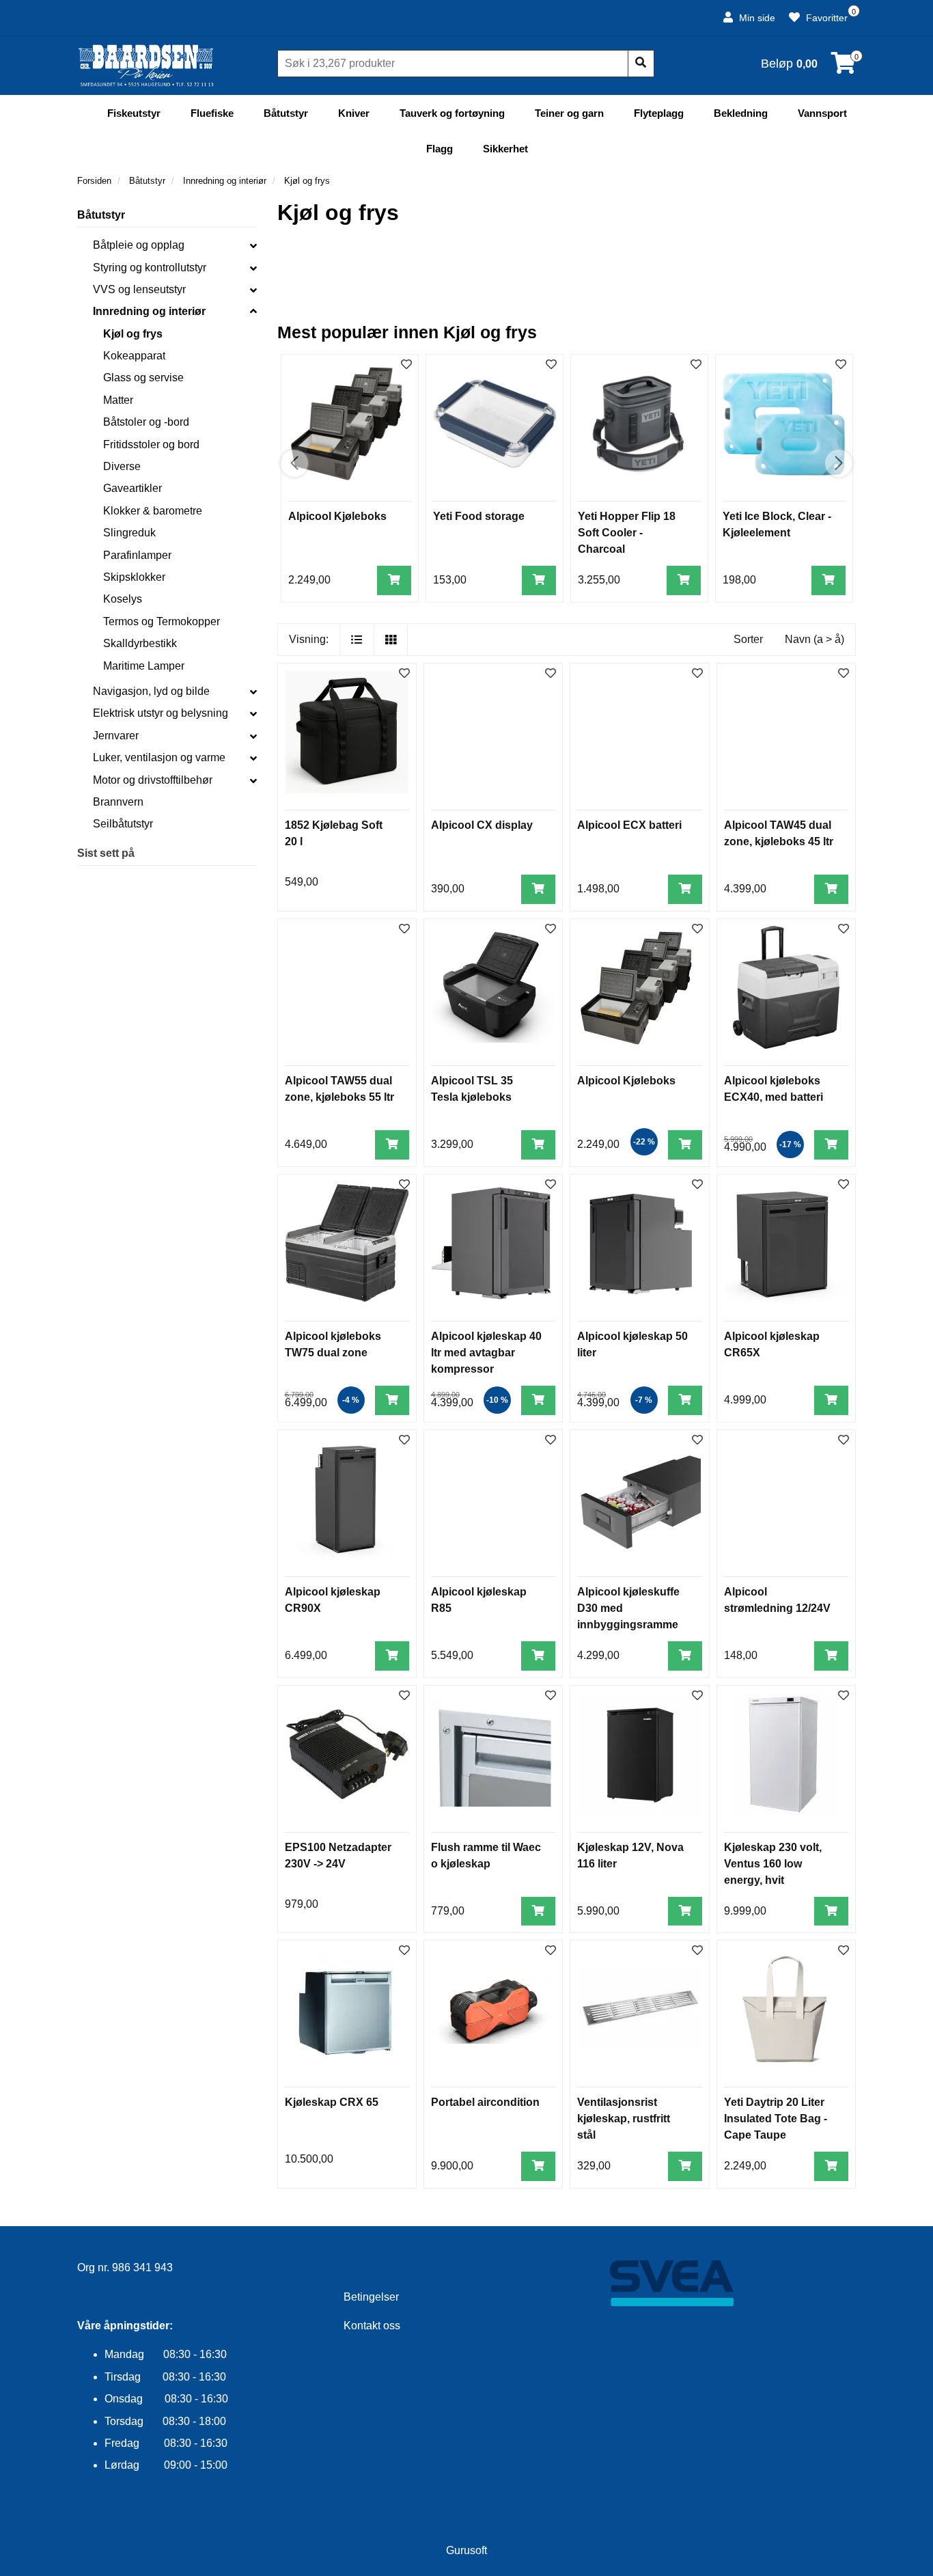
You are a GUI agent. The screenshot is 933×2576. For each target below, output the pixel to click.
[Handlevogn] (844, 67)
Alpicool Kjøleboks (337, 516)
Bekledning (741, 113)
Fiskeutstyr (134, 113)
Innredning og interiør (149, 311)
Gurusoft (466, 2550)
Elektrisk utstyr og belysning (161, 713)
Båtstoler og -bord (146, 422)
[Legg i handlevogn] (394, 580)
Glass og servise (143, 378)
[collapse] (253, 245)
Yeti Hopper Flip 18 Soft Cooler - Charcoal (627, 533)
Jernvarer (116, 736)
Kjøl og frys (133, 334)
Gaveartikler (133, 488)
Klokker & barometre (153, 511)
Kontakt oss (372, 2326)
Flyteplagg (659, 113)
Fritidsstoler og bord (151, 444)
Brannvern (118, 802)
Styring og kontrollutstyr (150, 268)
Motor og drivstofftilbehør (153, 780)
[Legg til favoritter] (404, 674)
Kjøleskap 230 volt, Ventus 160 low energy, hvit (773, 1864)
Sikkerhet (505, 149)
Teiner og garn (569, 113)
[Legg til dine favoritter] (406, 365)
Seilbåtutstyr (123, 824)
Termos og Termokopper (162, 621)
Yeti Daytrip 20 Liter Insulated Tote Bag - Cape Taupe (776, 2119)
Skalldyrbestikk (140, 643)
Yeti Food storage (479, 516)
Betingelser (371, 2297)
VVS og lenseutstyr (139, 289)
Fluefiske (212, 113)
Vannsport (822, 113)
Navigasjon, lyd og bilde (151, 691)
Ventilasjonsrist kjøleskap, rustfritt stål (624, 2119)
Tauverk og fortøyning (452, 113)
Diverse (122, 466)
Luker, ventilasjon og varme (159, 757)
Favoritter (825, 18)
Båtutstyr (286, 113)
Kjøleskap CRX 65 (332, 2102)
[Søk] (641, 64)
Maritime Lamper (144, 666)
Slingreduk (129, 533)
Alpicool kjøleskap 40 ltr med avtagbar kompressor (486, 1353)
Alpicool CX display (482, 825)
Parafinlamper (137, 555)
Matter (118, 400)
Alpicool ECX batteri (629, 825)
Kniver (354, 113)
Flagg (440, 149)
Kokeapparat (134, 356)
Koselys (123, 599)
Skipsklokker (134, 577)
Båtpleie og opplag (139, 245)
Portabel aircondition (485, 2102)
